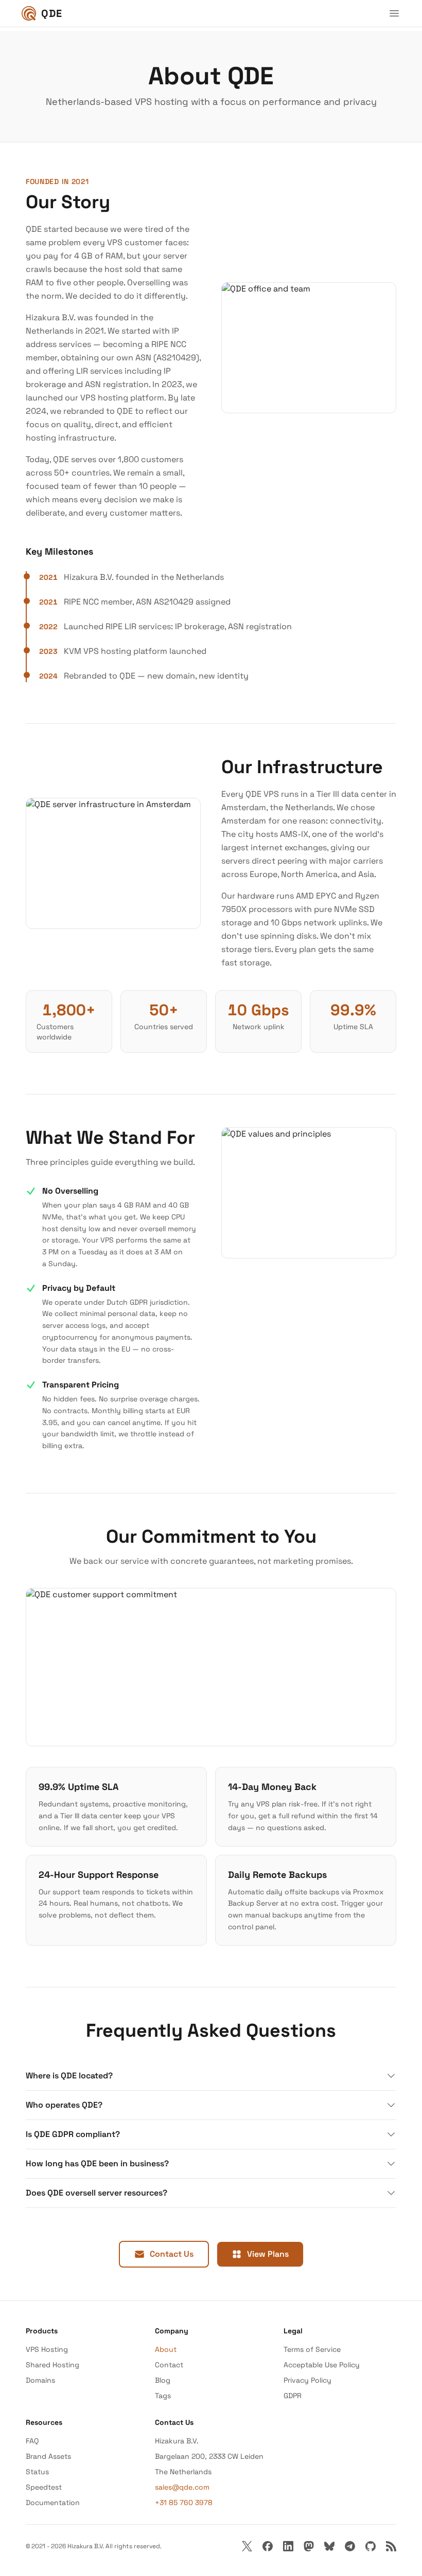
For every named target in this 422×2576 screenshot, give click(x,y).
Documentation (53, 2502)
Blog (163, 2380)
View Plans (268, 2254)
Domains (40, 2380)
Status (37, 2472)
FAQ (32, 2441)
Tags (163, 2396)
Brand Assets (48, 2456)
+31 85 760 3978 (184, 2502)
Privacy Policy (307, 2380)
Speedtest (44, 2487)
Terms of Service (312, 2349)
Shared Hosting (52, 2365)
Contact (169, 2365)
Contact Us (172, 2254)
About (166, 2349)
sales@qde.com (182, 2487)
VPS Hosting (47, 2349)
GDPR (293, 2396)
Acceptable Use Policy (322, 2365)
